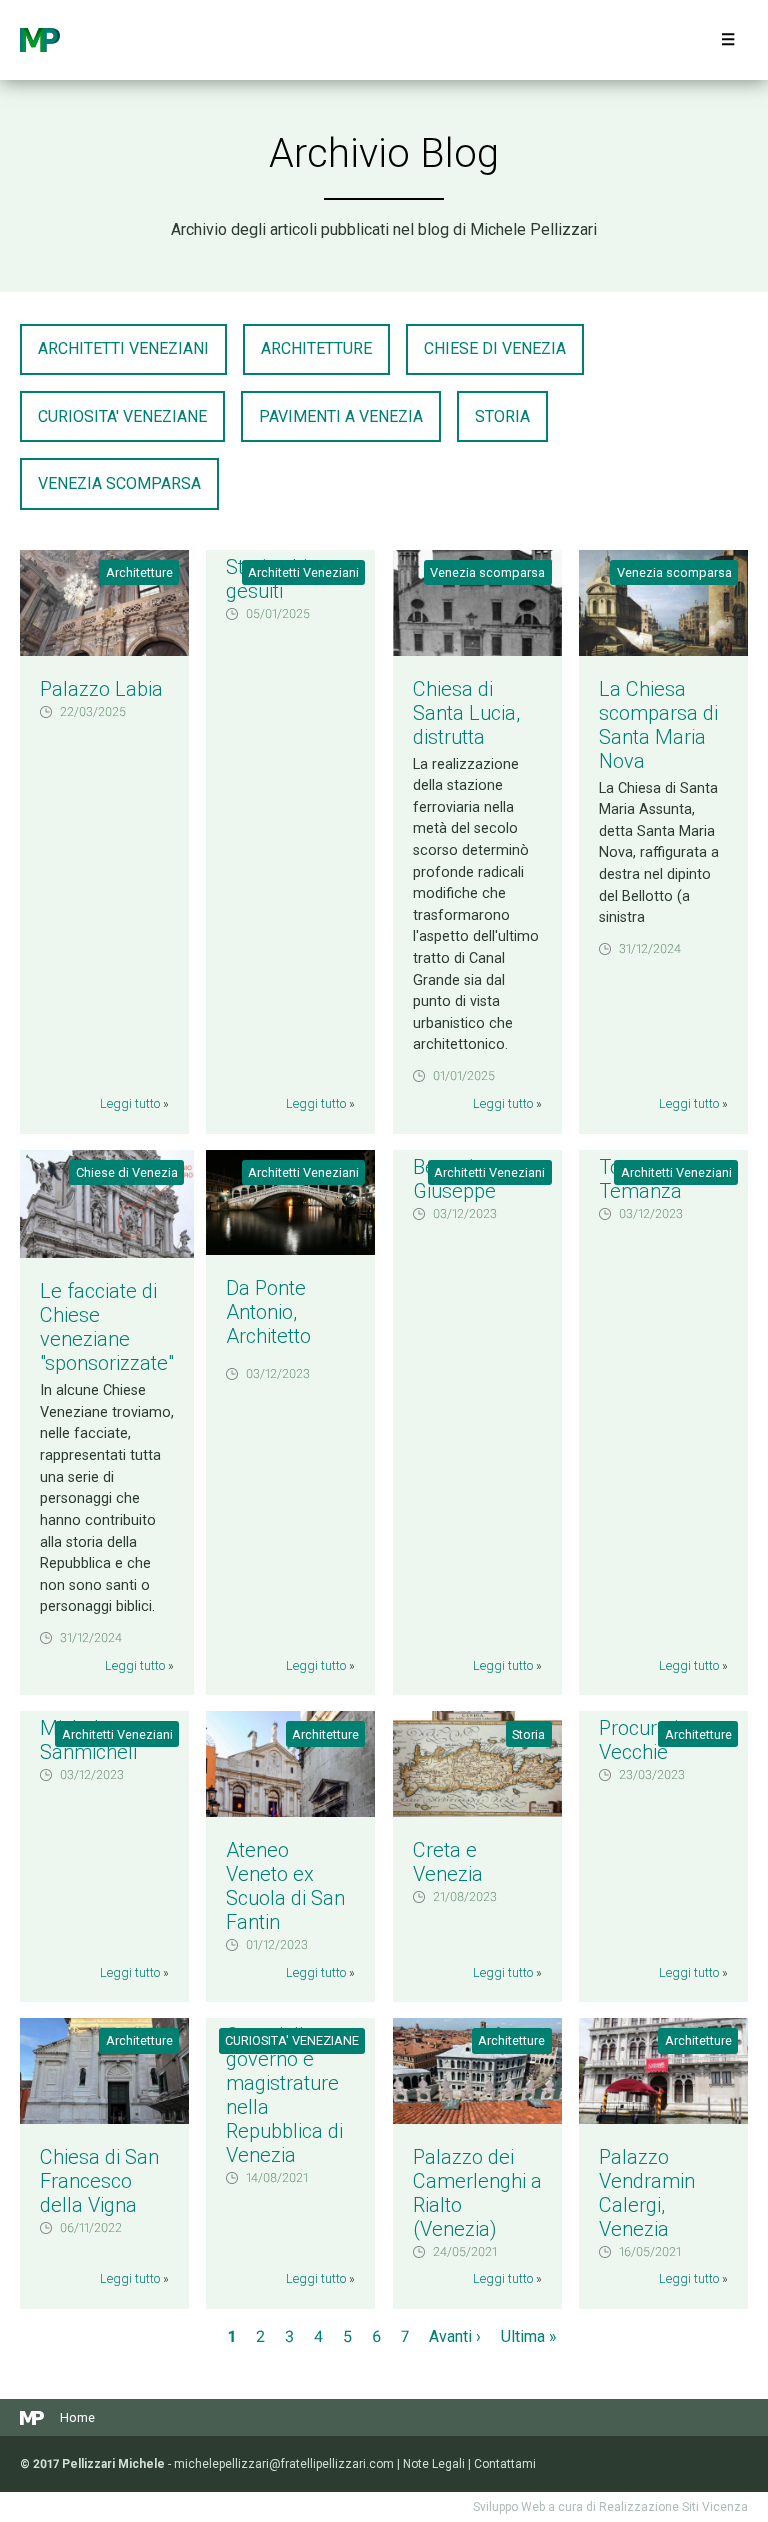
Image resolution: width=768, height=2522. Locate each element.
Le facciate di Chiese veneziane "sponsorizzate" (107, 1327)
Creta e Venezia (448, 1862)
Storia (502, 416)
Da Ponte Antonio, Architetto (268, 1312)
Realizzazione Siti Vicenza (673, 2507)
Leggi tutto (130, 1103)
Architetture (316, 348)
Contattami (505, 2464)
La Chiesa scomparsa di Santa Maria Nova (658, 725)
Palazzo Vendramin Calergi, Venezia (647, 2193)
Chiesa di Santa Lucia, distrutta (466, 713)
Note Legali (434, 2464)
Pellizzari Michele (40, 40)
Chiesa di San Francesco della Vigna (99, 2181)
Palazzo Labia (101, 689)
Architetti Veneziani (123, 348)
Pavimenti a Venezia (341, 416)
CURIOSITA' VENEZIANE (122, 416)
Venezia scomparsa (119, 483)
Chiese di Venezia (495, 348)
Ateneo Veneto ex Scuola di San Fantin (285, 1886)
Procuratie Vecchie (644, 1740)
